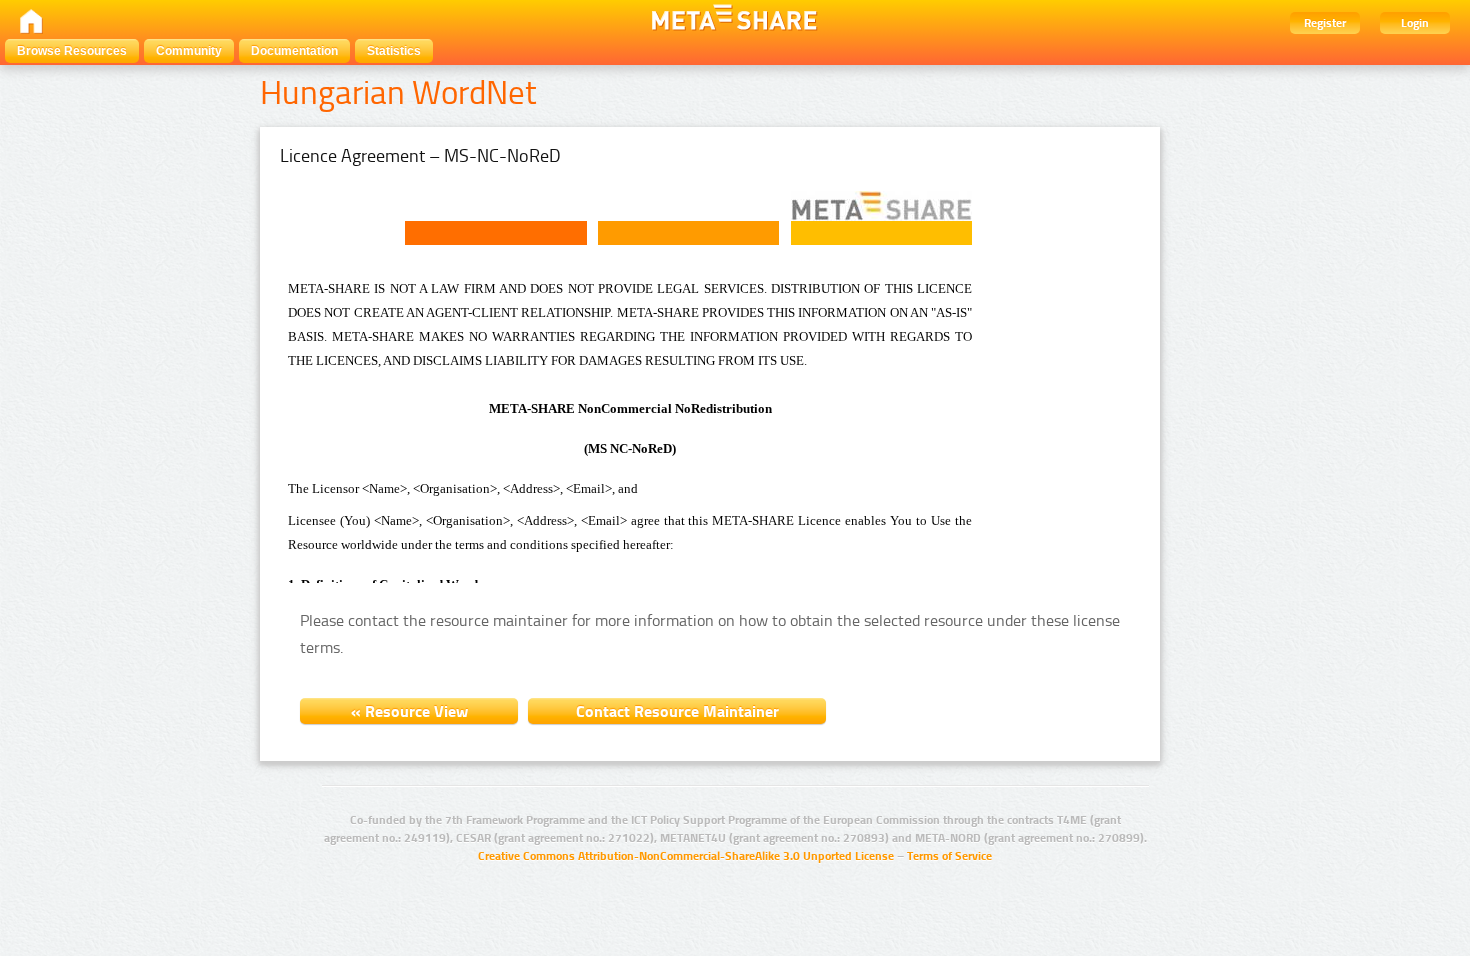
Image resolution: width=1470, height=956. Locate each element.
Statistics (394, 51)
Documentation (294, 51)
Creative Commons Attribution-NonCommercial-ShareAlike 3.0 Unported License (686, 856)
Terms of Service (949, 856)
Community (189, 51)
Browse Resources (72, 51)
